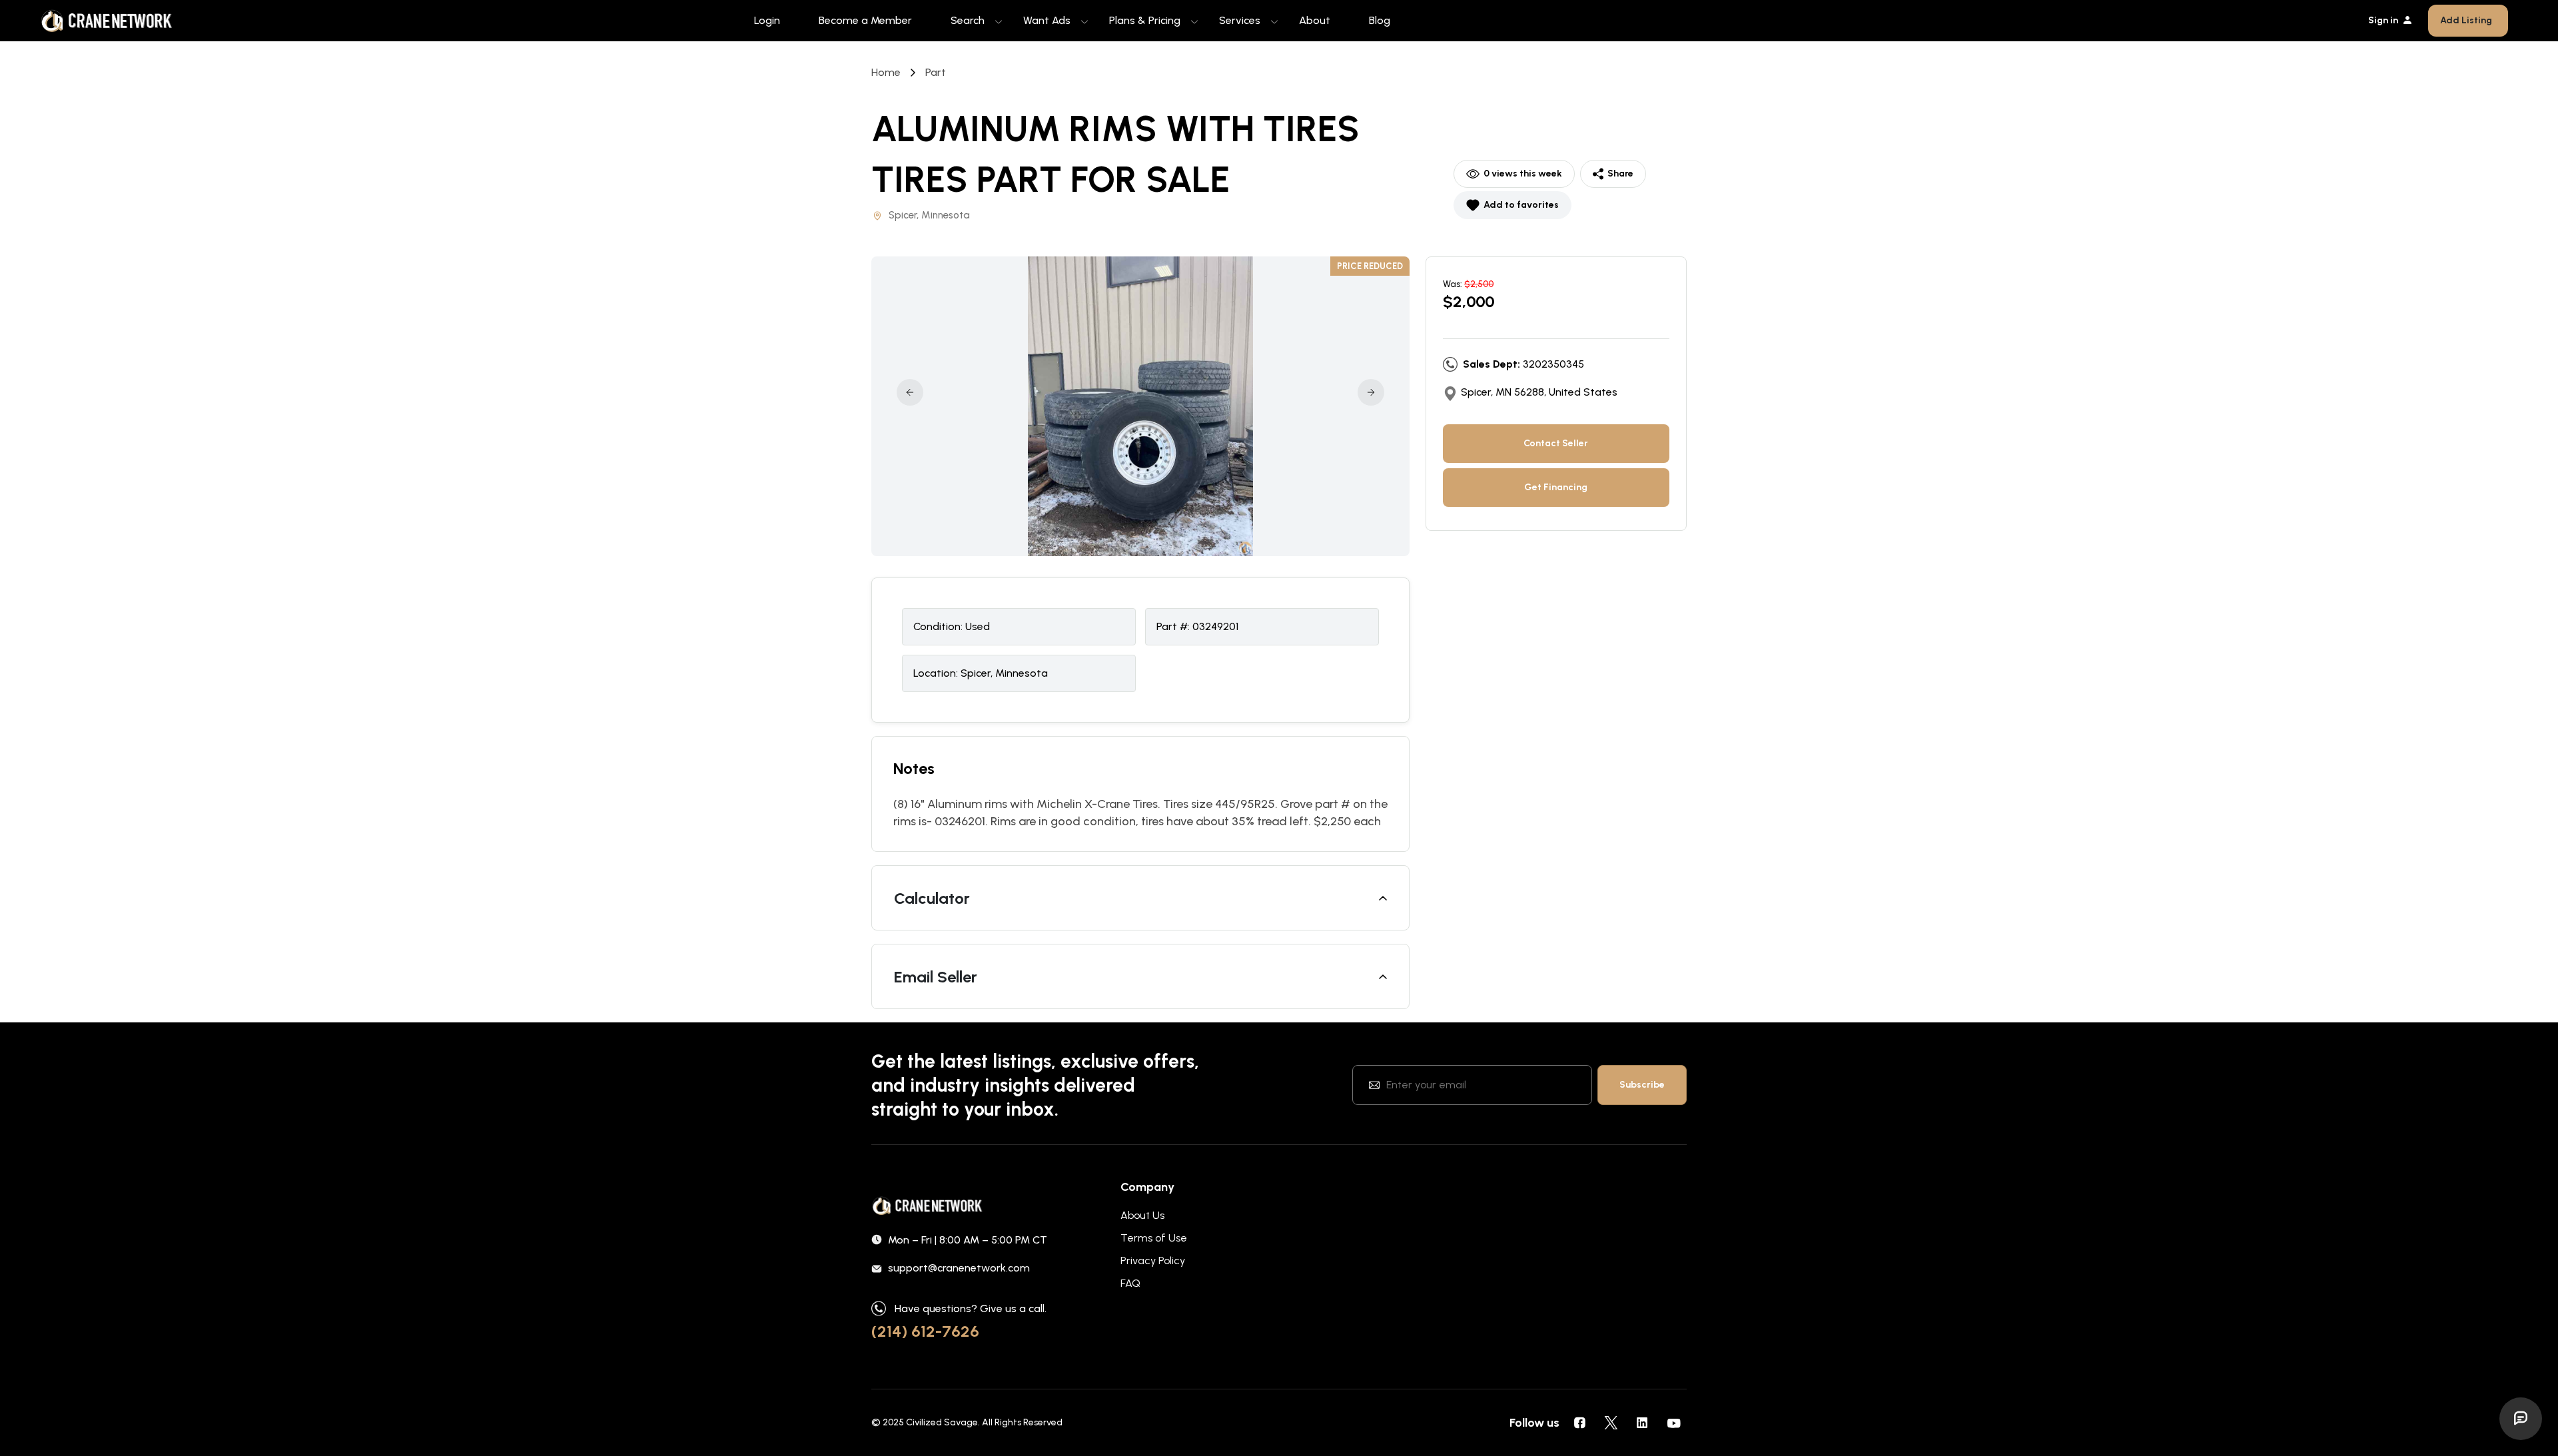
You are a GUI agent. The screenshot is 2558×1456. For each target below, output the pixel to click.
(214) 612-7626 (925, 1331)
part (936, 72)
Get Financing (1556, 487)
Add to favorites (1521, 205)
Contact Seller (1556, 443)
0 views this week (1523, 174)
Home (886, 72)
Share (1620, 174)
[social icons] (1579, 1423)
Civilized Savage (942, 1422)
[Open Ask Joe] (2521, 1419)
